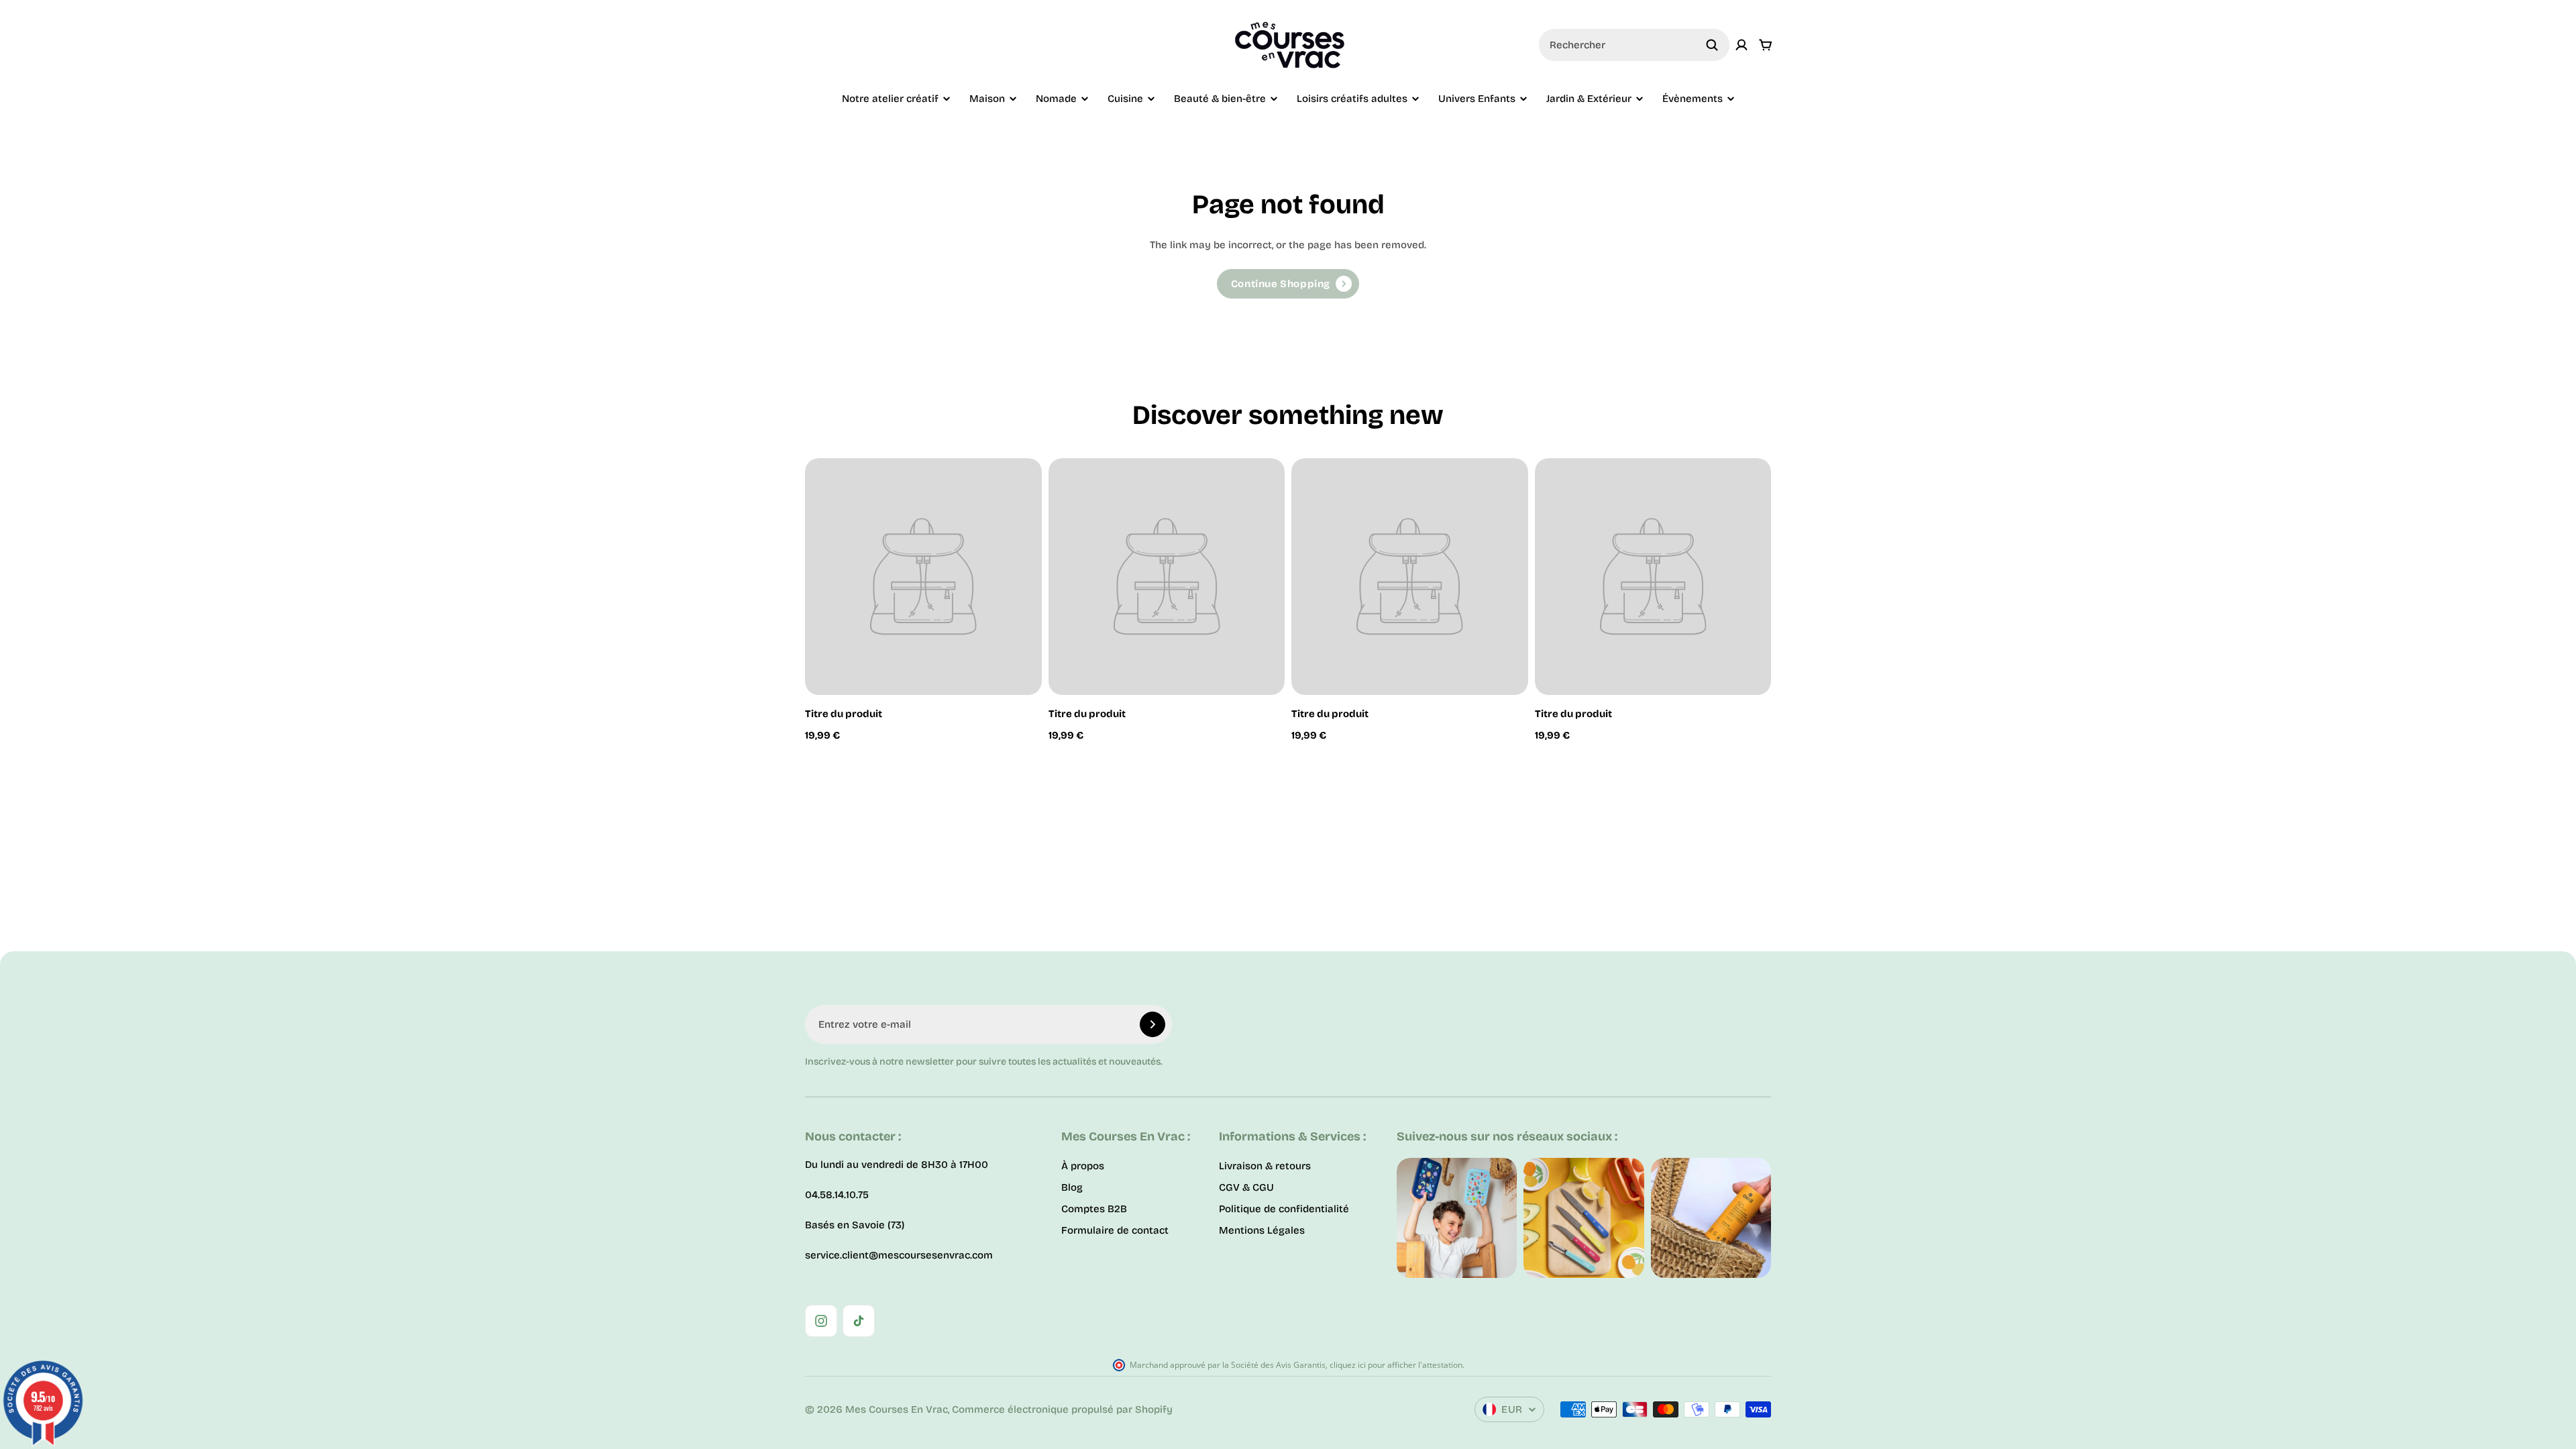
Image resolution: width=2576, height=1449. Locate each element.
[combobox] (1634, 45)
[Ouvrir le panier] (1766, 45)
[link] (1288, 284)
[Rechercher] (1712, 45)
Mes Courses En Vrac (897, 1409)
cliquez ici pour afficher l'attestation (1396, 1365)
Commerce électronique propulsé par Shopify (1062, 1409)
